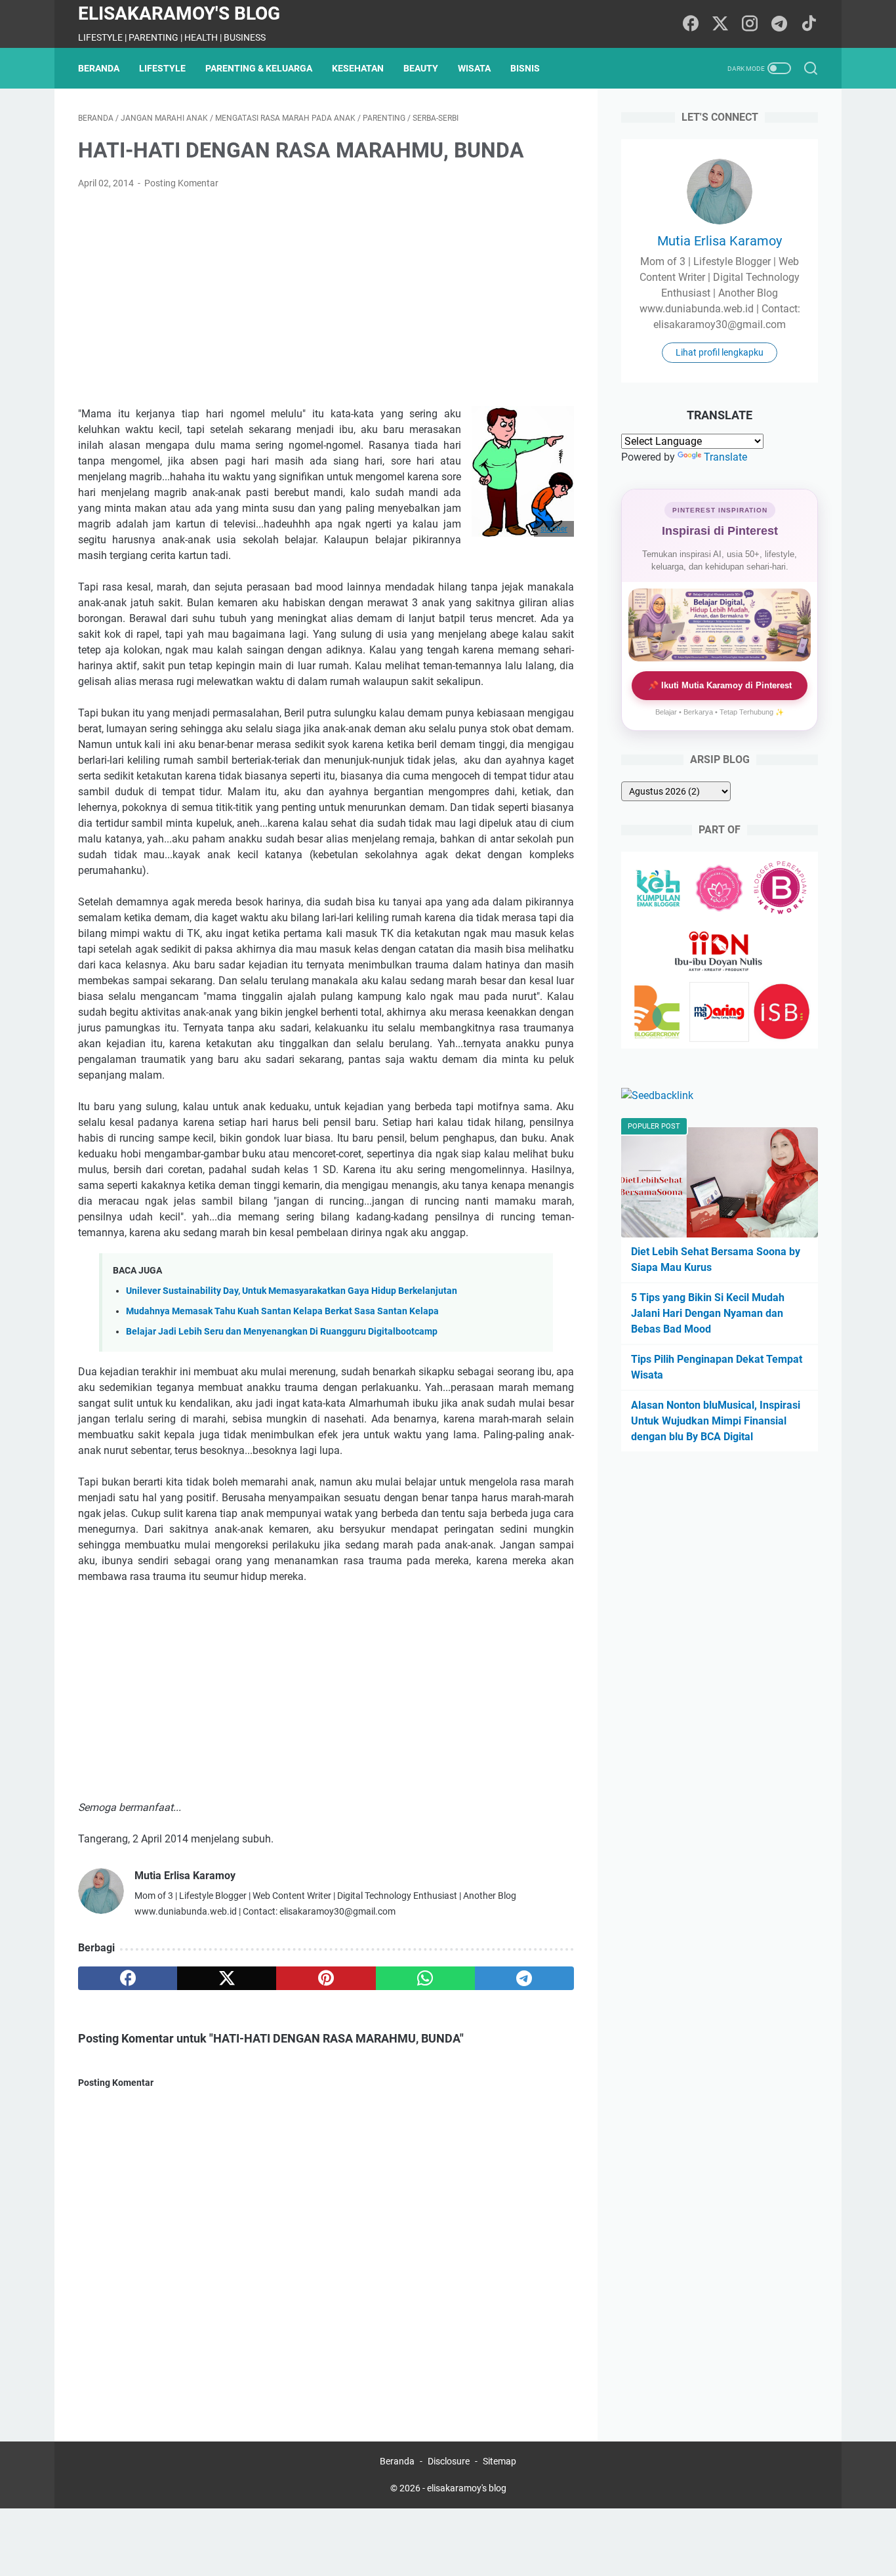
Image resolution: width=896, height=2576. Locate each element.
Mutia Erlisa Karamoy (720, 241)
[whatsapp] (425, 1978)
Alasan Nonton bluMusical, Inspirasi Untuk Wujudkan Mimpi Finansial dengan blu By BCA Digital (716, 1421)
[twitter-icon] (720, 24)
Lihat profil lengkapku (720, 352)
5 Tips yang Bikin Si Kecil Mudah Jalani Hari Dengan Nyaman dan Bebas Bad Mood (708, 1313)
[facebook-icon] (691, 24)
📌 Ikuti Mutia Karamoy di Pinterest (720, 685)
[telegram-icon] (779, 24)
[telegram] (524, 1978)
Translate (725, 457)
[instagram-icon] (750, 24)
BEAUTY (421, 68)
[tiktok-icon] (809, 24)
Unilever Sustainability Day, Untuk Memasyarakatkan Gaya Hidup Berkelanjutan (292, 1291)
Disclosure (449, 2461)
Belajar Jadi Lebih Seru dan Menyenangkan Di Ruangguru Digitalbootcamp (282, 1332)
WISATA (474, 68)
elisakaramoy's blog (179, 13)
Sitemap (499, 2461)
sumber (554, 529)
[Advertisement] (326, 299)
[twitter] (227, 1978)
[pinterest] (326, 1978)
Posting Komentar (181, 183)
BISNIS (525, 68)
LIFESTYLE (162, 68)
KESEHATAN (358, 68)
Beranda (99, 68)
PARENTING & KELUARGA (259, 68)
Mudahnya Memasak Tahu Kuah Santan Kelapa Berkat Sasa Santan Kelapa (282, 1311)
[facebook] (128, 1978)
